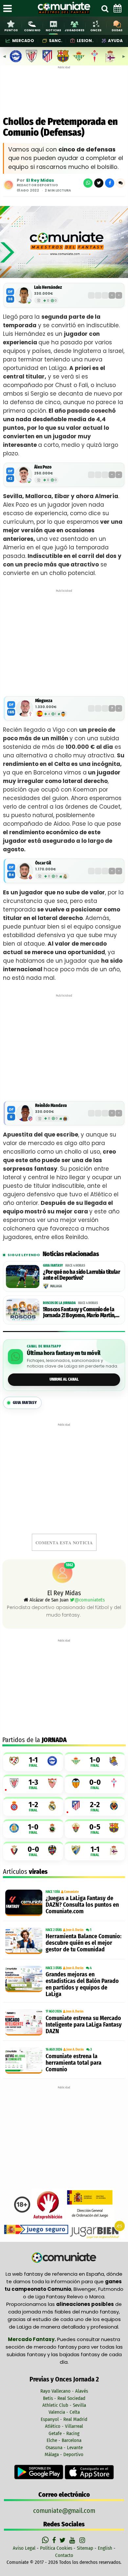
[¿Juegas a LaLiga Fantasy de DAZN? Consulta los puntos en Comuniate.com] (24, 1903)
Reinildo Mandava (51, 1105)
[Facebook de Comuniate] (55, 2540)
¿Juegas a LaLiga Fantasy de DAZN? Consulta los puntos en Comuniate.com (82, 1905)
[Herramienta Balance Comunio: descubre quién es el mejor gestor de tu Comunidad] (24, 1941)
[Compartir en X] (99, 183)
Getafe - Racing (64, 2433)
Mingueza (44, 701)
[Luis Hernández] (24, 295)
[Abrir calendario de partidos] (117, 8)
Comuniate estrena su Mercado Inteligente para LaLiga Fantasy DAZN (84, 2025)
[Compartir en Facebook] (110, 183)
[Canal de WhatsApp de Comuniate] (46, 2540)
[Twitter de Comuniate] (63, 2540)
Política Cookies (56, 2548)
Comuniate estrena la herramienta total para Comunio (74, 2063)
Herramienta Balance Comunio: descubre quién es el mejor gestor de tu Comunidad (84, 1943)
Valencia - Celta (64, 2412)
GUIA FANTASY (25, 1403)
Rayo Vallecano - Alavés (64, 2391)
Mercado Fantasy (31, 2339)
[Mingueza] (25, 708)
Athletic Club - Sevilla (64, 2405)
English (105, 2548)
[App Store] (89, 2472)
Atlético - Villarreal (64, 2426)
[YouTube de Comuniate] (73, 2540)
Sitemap (85, 2548)
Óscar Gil (43, 863)
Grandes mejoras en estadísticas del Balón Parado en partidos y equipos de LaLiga (82, 1984)
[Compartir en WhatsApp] (88, 183)
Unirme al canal (64, 1379)
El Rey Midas (40, 180)
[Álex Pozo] (24, 475)
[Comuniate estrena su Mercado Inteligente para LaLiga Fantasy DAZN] (24, 2022)
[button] (120, 183)
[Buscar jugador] (105, 8)
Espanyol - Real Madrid (64, 2419)
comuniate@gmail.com (64, 2511)
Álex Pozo (43, 467)
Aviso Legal (24, 2548)
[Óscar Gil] (25, 871)
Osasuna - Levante (64, 2448)
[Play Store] (39, 2472)
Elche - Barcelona (64, 2440)
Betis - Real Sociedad (64, 2398)
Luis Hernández (48, 287)
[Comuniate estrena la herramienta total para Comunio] (24, 2060)
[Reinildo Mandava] (25, 1113)
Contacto (64, 2555)
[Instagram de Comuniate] (83, 2540)
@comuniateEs (90, 1600)
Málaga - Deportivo (64, 2454)
